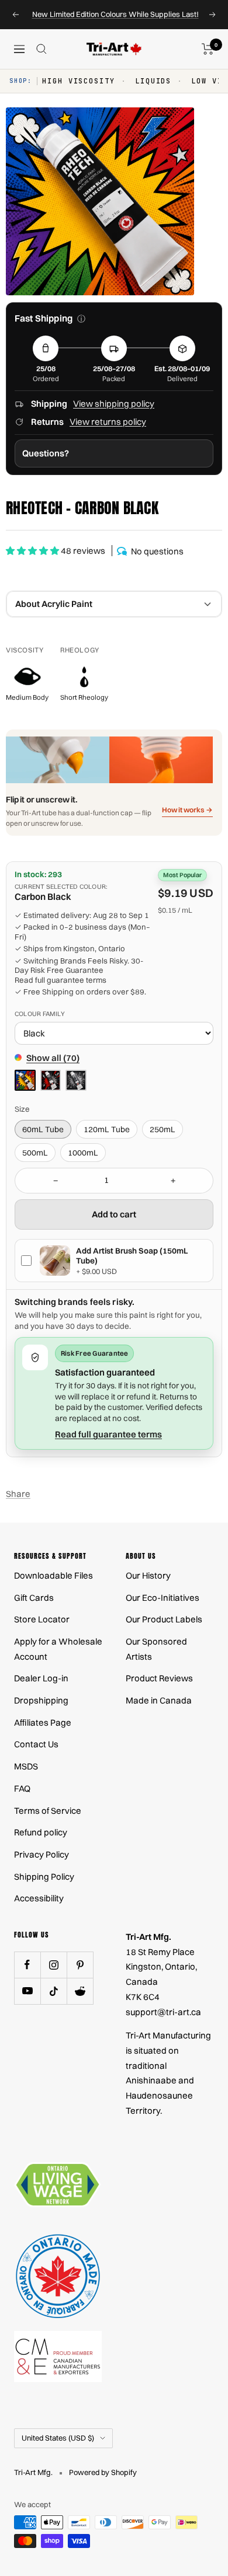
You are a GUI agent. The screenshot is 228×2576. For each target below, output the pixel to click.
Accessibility (39, 1898)
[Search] (42, 49)
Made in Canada (159, 1700)
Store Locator (42, 1619)
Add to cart (114, 1214)
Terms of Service (48, 1811)
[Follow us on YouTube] (27, 1991)
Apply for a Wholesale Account (58, 1649)
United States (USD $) (58, 2438)
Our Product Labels (164, 1619)
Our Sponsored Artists (156, 1649)
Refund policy (41, 1832)
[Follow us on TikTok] (53, 1991)
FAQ (22, 1788)
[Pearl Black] (76, 1080)
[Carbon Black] (25, 1080)
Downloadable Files (53, 1575)
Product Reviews (159, 1678)
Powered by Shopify (103, 2472)
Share (18, 1494)
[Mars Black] (51, 1080)
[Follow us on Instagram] (53, 1965)
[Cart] (208, 49)
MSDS (26, 1766)
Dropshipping (41, 1700)
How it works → (187, 810)
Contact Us (36, 1744)
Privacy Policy (42, 1854)
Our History (148, 1575)
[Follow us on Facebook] (27, 1965)
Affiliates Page (43, 1722)
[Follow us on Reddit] (80, 1991)
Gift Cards (34, 1598)
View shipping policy (114, 404)
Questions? (46, 453)
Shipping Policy (44, 1877)
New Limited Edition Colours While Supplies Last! (115, 14)
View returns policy (108, 422)
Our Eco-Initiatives (163, 1598)
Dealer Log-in (41, 1678)
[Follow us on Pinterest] (80, 1965)
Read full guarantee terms (61, 980)
